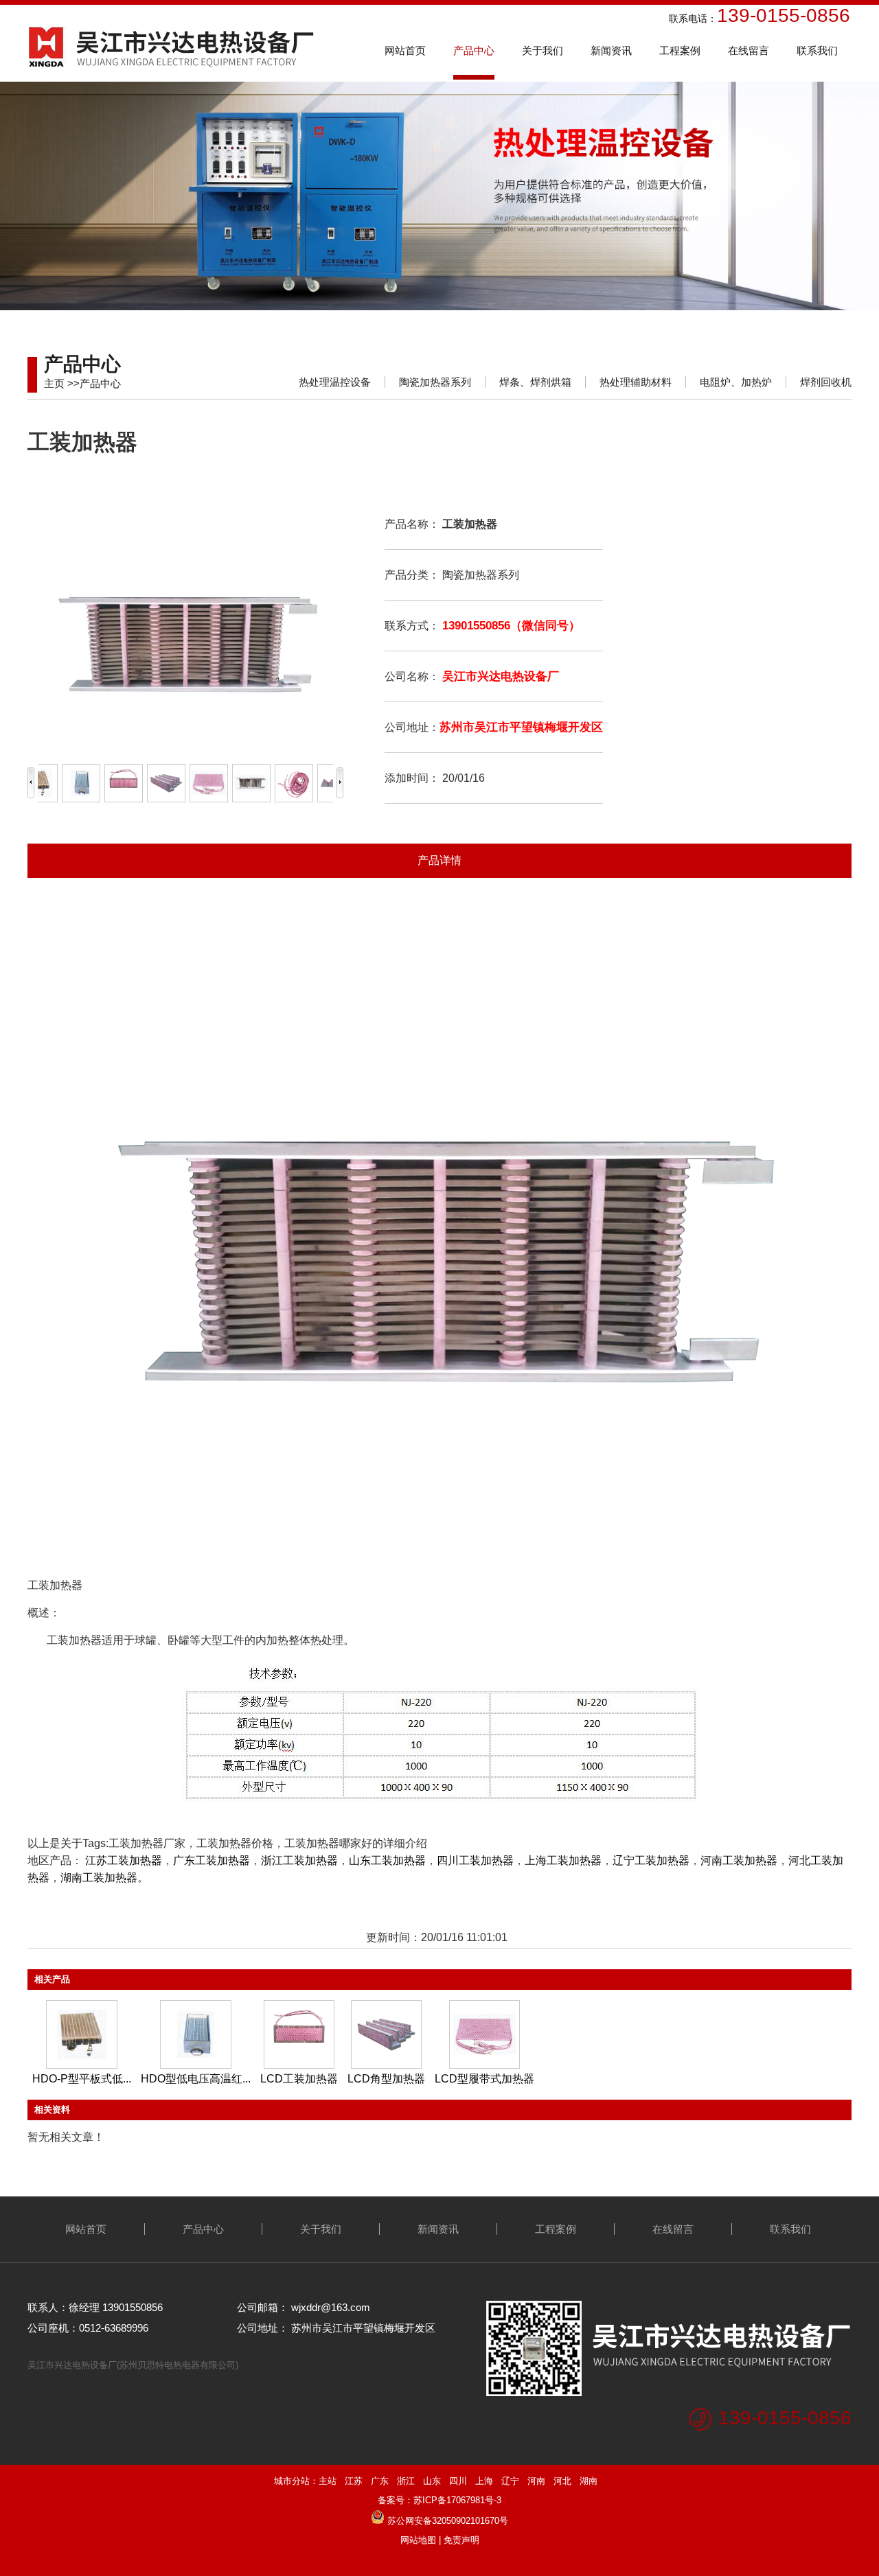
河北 (562, 2481)
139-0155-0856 (785, 2418)
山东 (432, 2481)
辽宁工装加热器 (651, 1860)
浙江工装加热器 (299, 1860)
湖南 (589, 2481)
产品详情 (439, 860)
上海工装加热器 (563, 1860)
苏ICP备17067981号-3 (457, 2500)
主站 (328, 2481)
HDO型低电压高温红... (196, 2079)
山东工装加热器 (387, 1860)
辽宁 (510, 2481)
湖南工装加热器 (99, 1878)
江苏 (354, 2481)
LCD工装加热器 (299, 2079)
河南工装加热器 (739, 1860)
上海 (484, 2481)
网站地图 (418, 2540)
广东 (380, 2481)
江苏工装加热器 (124, 1860)
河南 (536, 2481)
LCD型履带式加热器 (484, 2079)
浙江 (406, 2481)
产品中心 (100, 383)
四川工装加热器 (475, 1860)
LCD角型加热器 (386, 2079)
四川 (458, 2481)
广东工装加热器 (212, 1860)
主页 (54, 383)
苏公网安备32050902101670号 (448, 2521)
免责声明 (461, 2540)
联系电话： (610, 19)
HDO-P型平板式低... (82, 2079)
